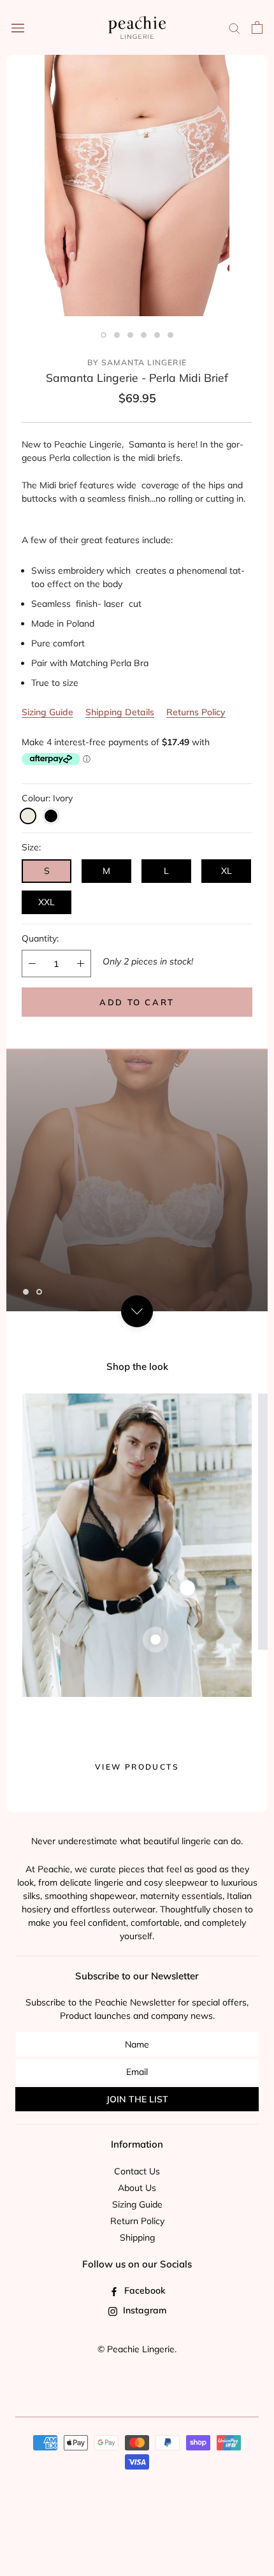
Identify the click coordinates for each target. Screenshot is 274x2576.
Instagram (143, 2310)
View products (137, 1767)
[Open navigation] (18, 27)
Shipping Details (120, 712)
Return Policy (137, 2221)
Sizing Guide (47, 712)
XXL (47, 902)
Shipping (137, 2238)
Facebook (143, 2290)
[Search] (234, 28)
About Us (137, 2188)
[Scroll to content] (137, 1311)
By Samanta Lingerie (137, 362)
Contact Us (137, 2171)
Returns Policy (196, 712)
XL (227, 871)
